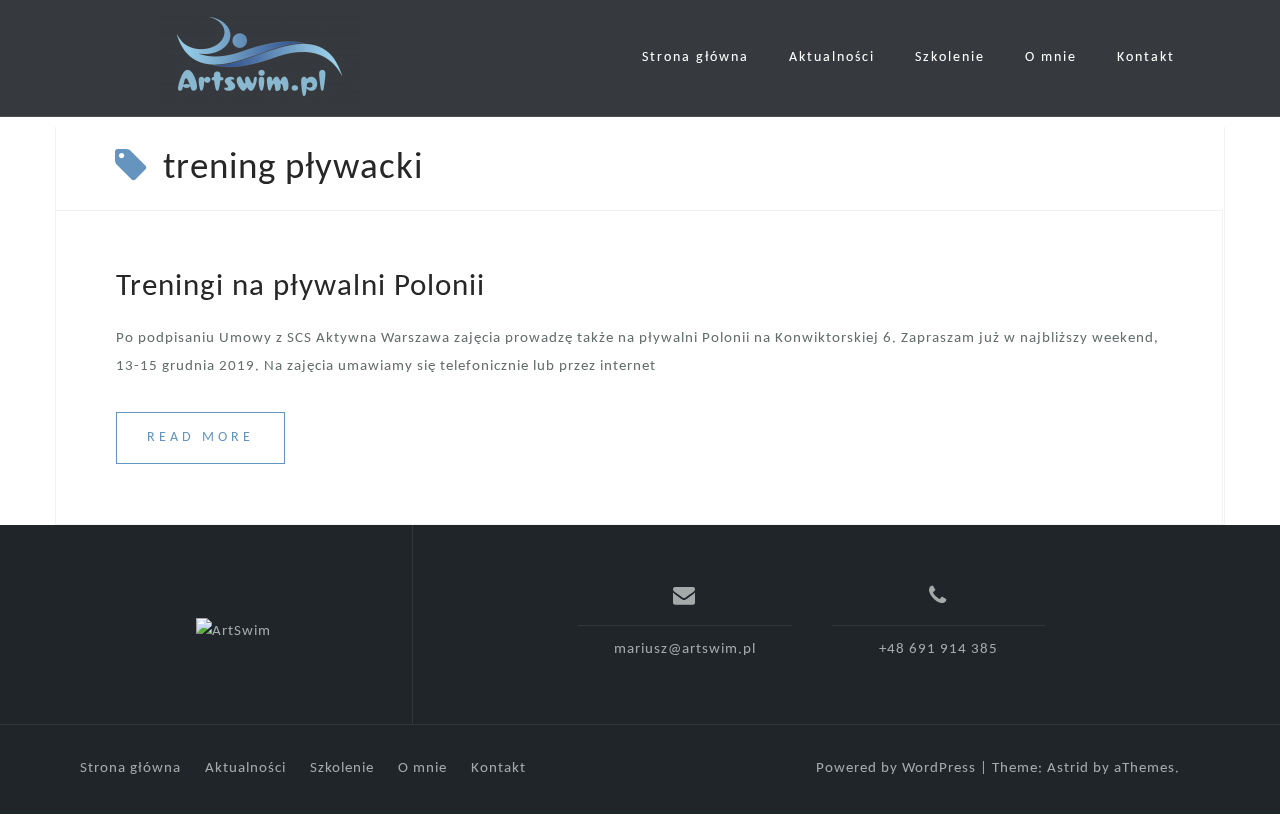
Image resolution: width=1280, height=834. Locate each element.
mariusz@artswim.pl (685, 649)
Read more (200, 437)
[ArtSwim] (233, 632)
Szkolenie (950, 57)
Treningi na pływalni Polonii (300, 287)
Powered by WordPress (896, 768)
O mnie (1051, 57)
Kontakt (1146, 57)
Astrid (1068, 768)
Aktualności (832, 57)
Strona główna (695, 57)
